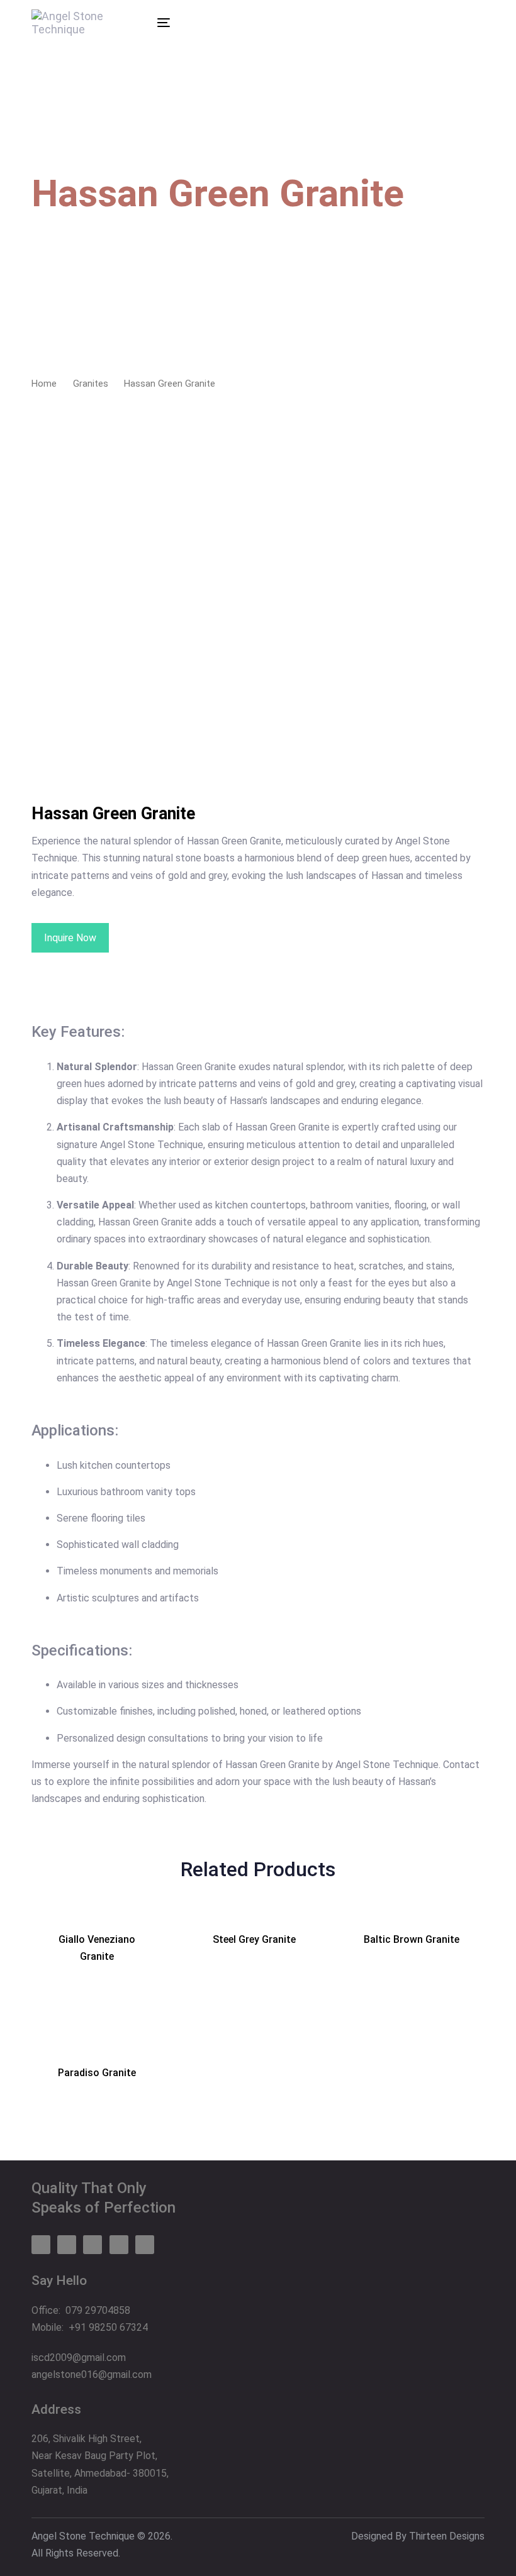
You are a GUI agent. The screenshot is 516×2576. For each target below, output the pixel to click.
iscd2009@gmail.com (79, 2358)
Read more (106, 1973)
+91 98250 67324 (108, 2327)
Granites (91, 384)
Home (44, 384)
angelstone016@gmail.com (92, 2374)
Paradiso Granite (97, 2073)
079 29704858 (98, 2310)
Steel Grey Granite (254, 1939)
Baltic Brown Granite (412, 1939)
